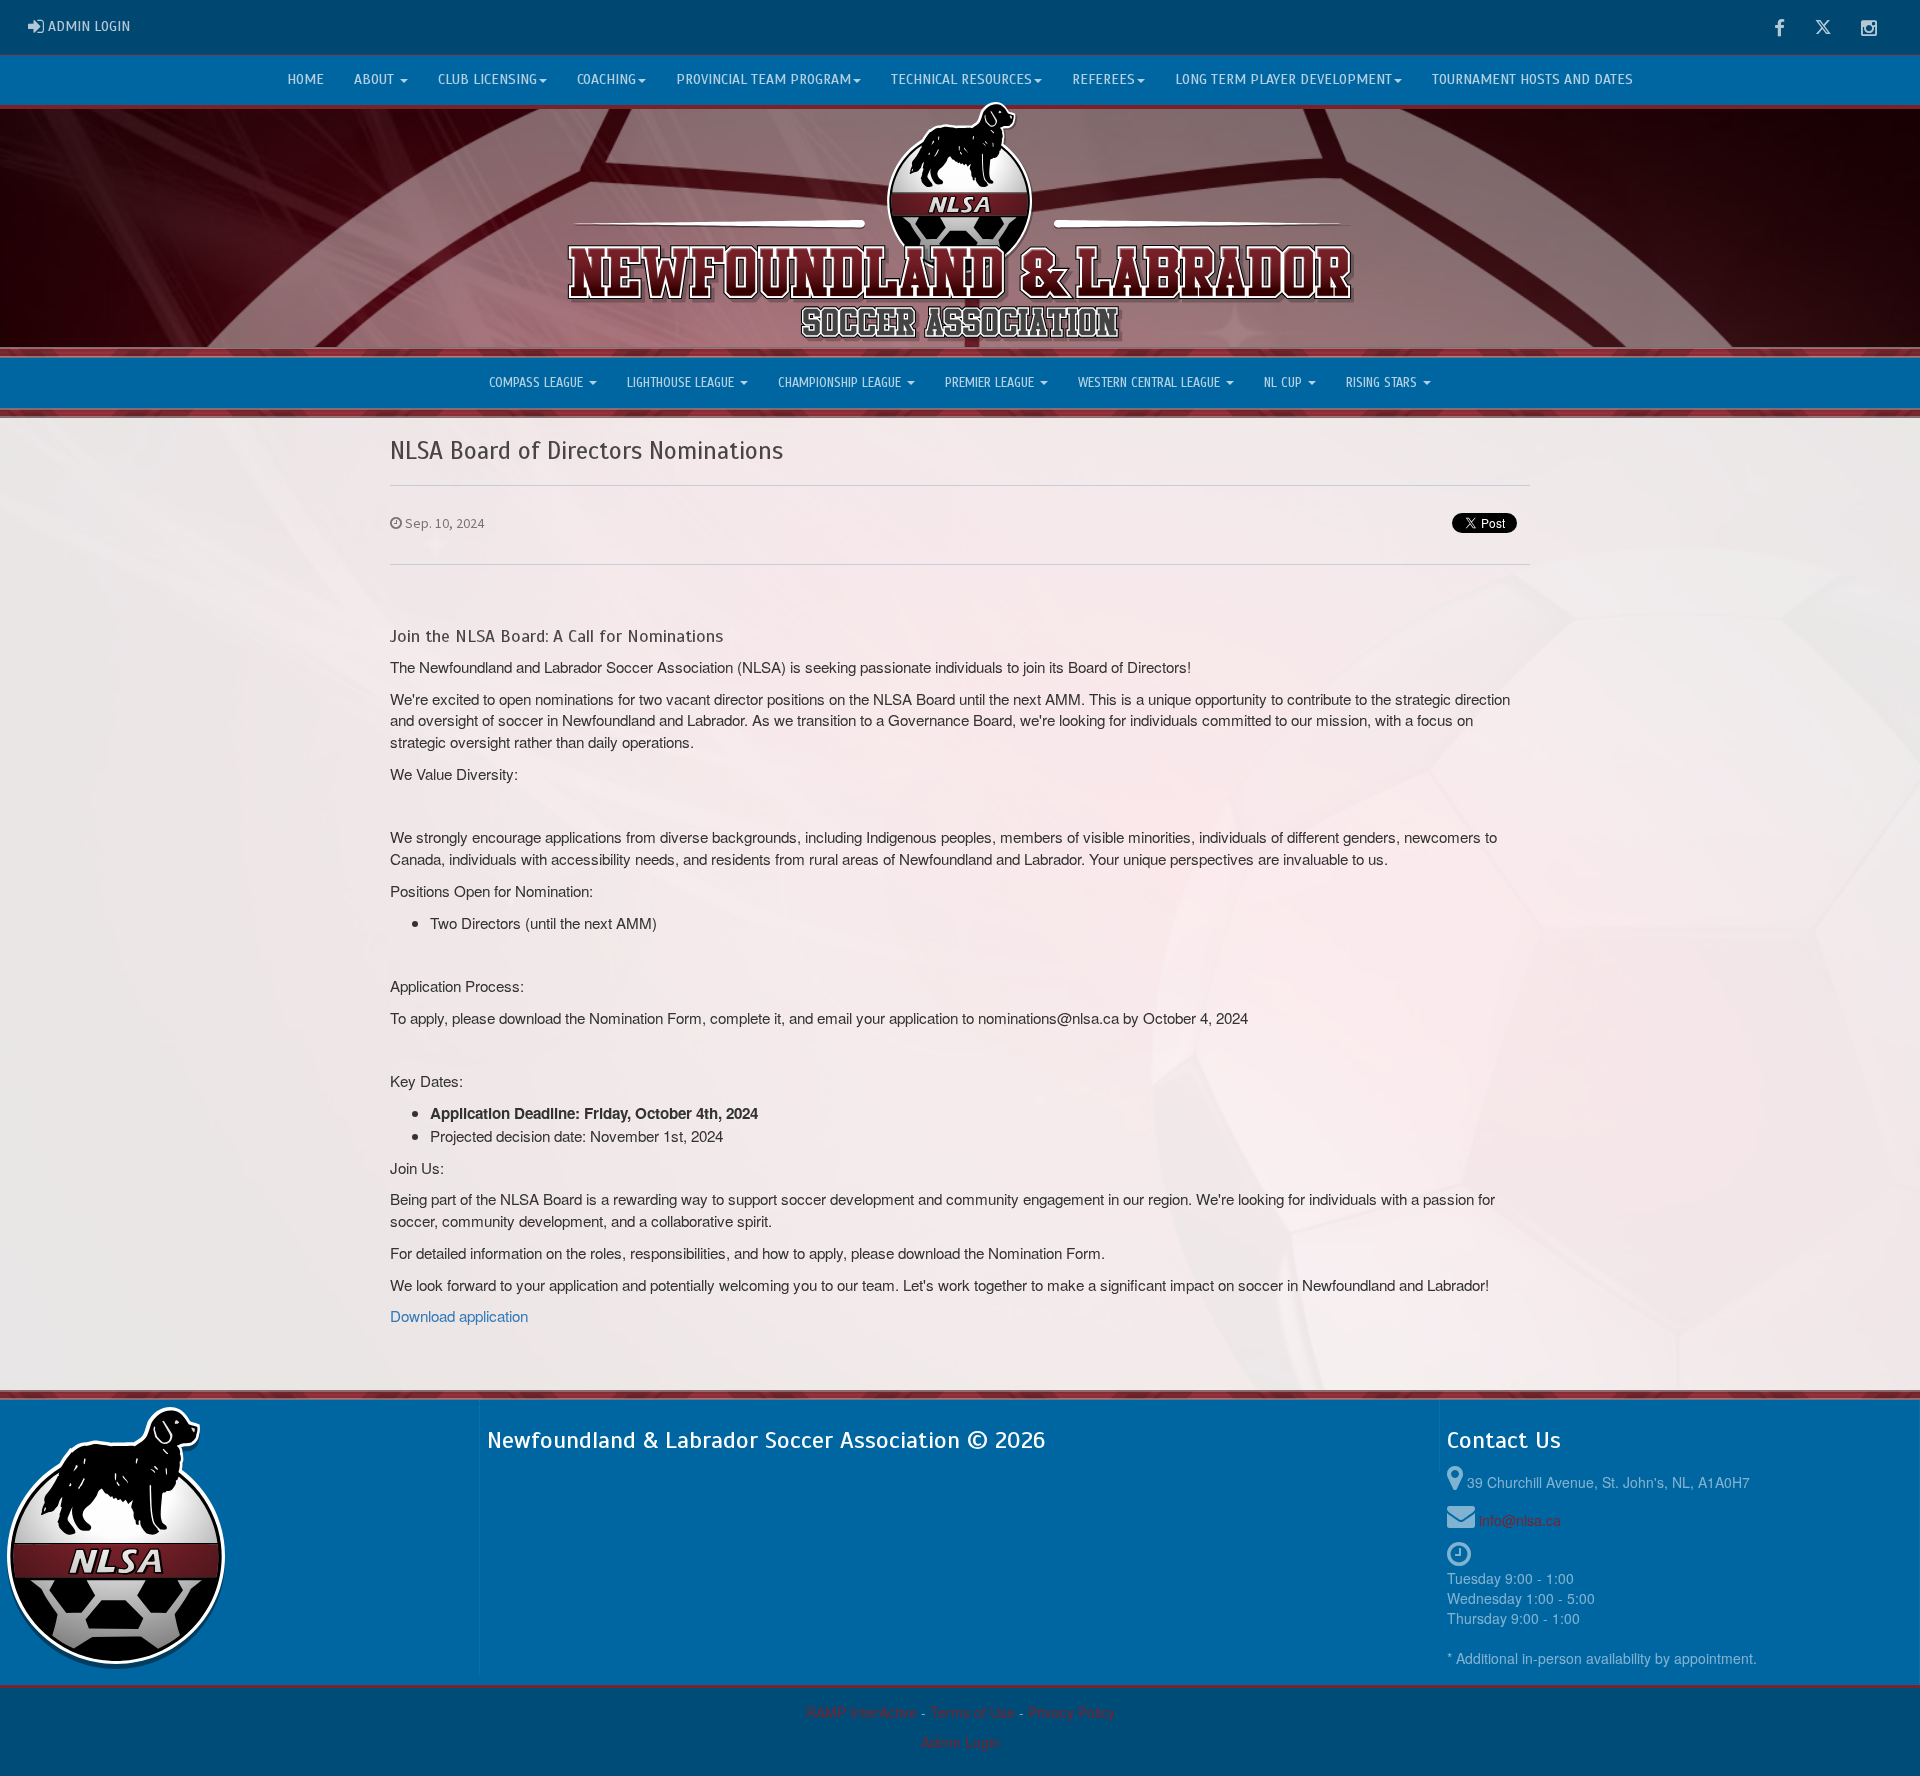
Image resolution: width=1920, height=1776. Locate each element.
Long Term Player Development (1283, 79)
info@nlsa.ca (1520, 1520)
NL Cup (1285, 383)
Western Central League (1151, 383)
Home (305, 79)
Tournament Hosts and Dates (1532, 79)
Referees (1103, 79)
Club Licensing (487, 79)
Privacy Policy (1071, 1712)
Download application (459, 1315)
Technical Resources (961, 79)
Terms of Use (972, 1712)
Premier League (991, 383)
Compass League (538, 383)
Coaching (606, 79)
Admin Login (960, 1742)
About (376, 79)
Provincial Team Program (763, 79)
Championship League (841, 383)
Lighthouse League (682, 383)
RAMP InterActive (861, 1712)
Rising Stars (1383, 383)
